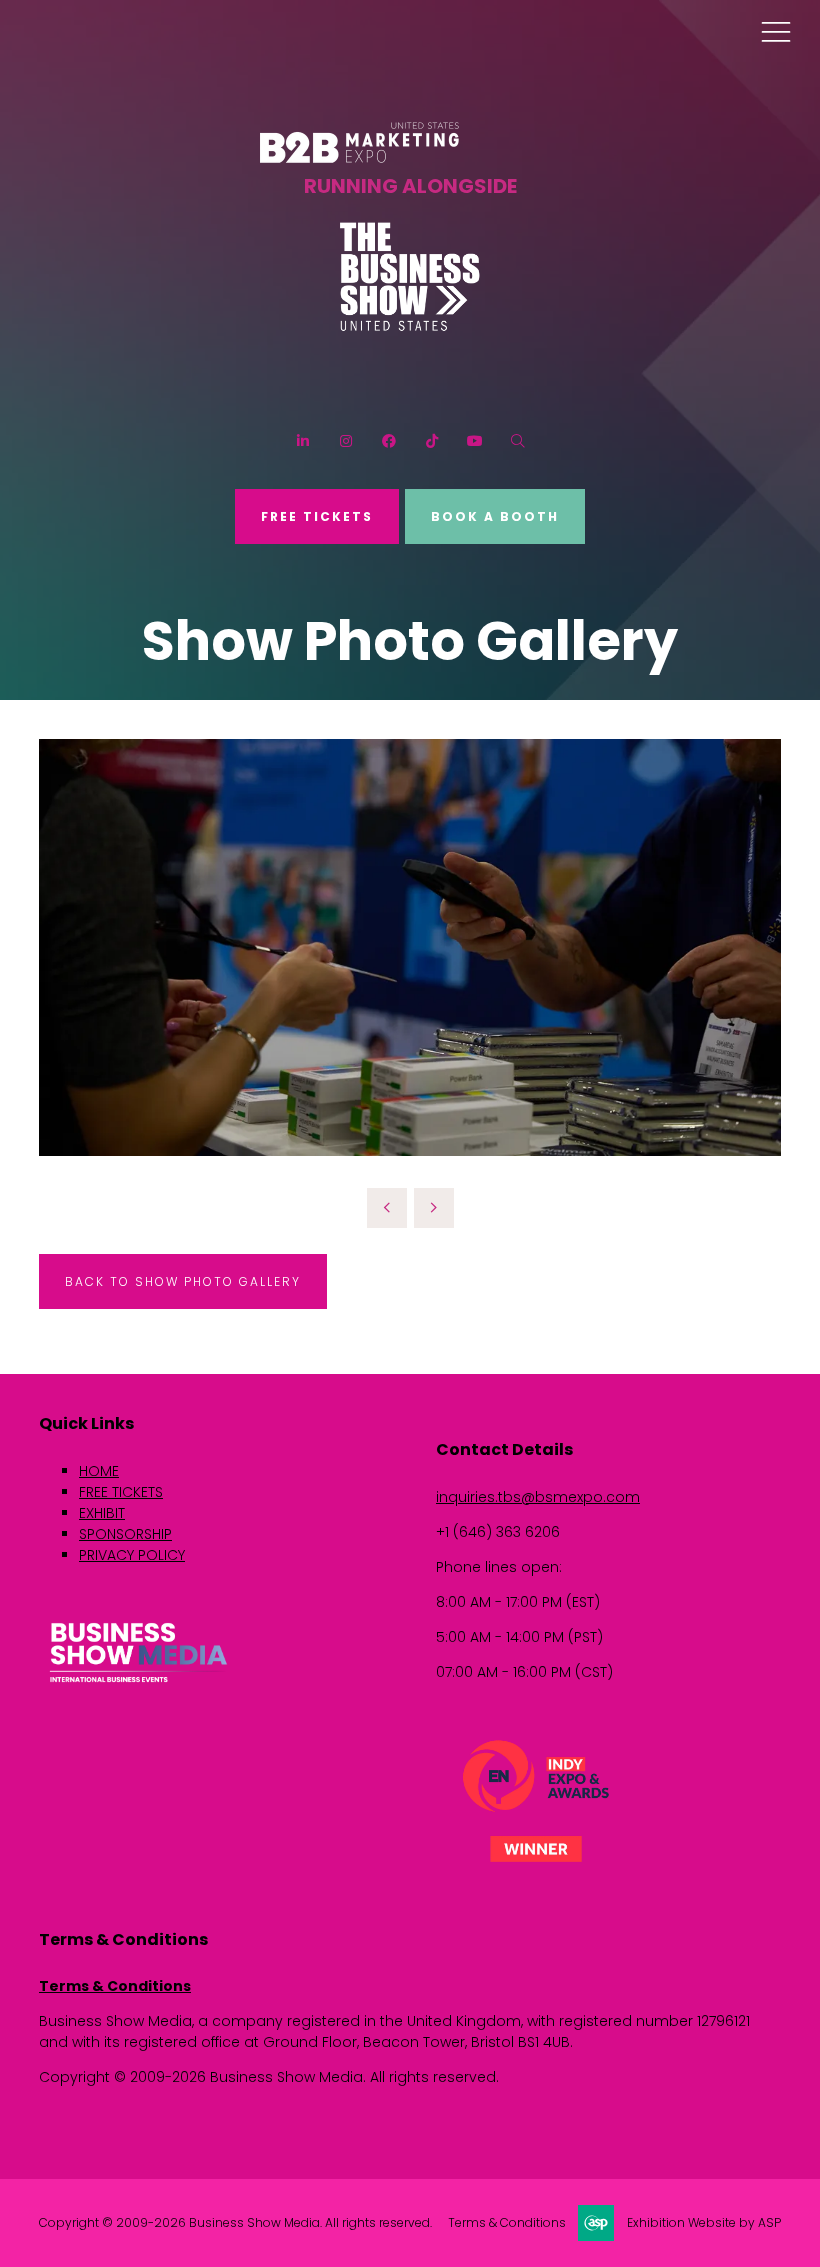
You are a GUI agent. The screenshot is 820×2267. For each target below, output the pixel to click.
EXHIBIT (102, 1513)
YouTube (474, 441)
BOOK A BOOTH (495, 516)
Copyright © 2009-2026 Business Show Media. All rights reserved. (235, 2223)
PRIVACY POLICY (132, 1555)
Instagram (345, 441)
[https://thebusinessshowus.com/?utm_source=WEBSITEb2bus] (410, 326)
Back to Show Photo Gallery (183, 1281)
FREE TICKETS (317, 516)
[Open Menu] (776, 31)
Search (517, 441)
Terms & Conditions (115, 1986)
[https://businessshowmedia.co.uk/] (139, 1685)
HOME (99, 1471)
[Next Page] (434, 1208)
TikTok (431, 441)
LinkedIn (302, 441)
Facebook (388, 441)
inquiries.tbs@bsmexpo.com (538, 1497)
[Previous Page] (387, 1208)
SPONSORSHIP (125, 1534)
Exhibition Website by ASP (704, 2223)
